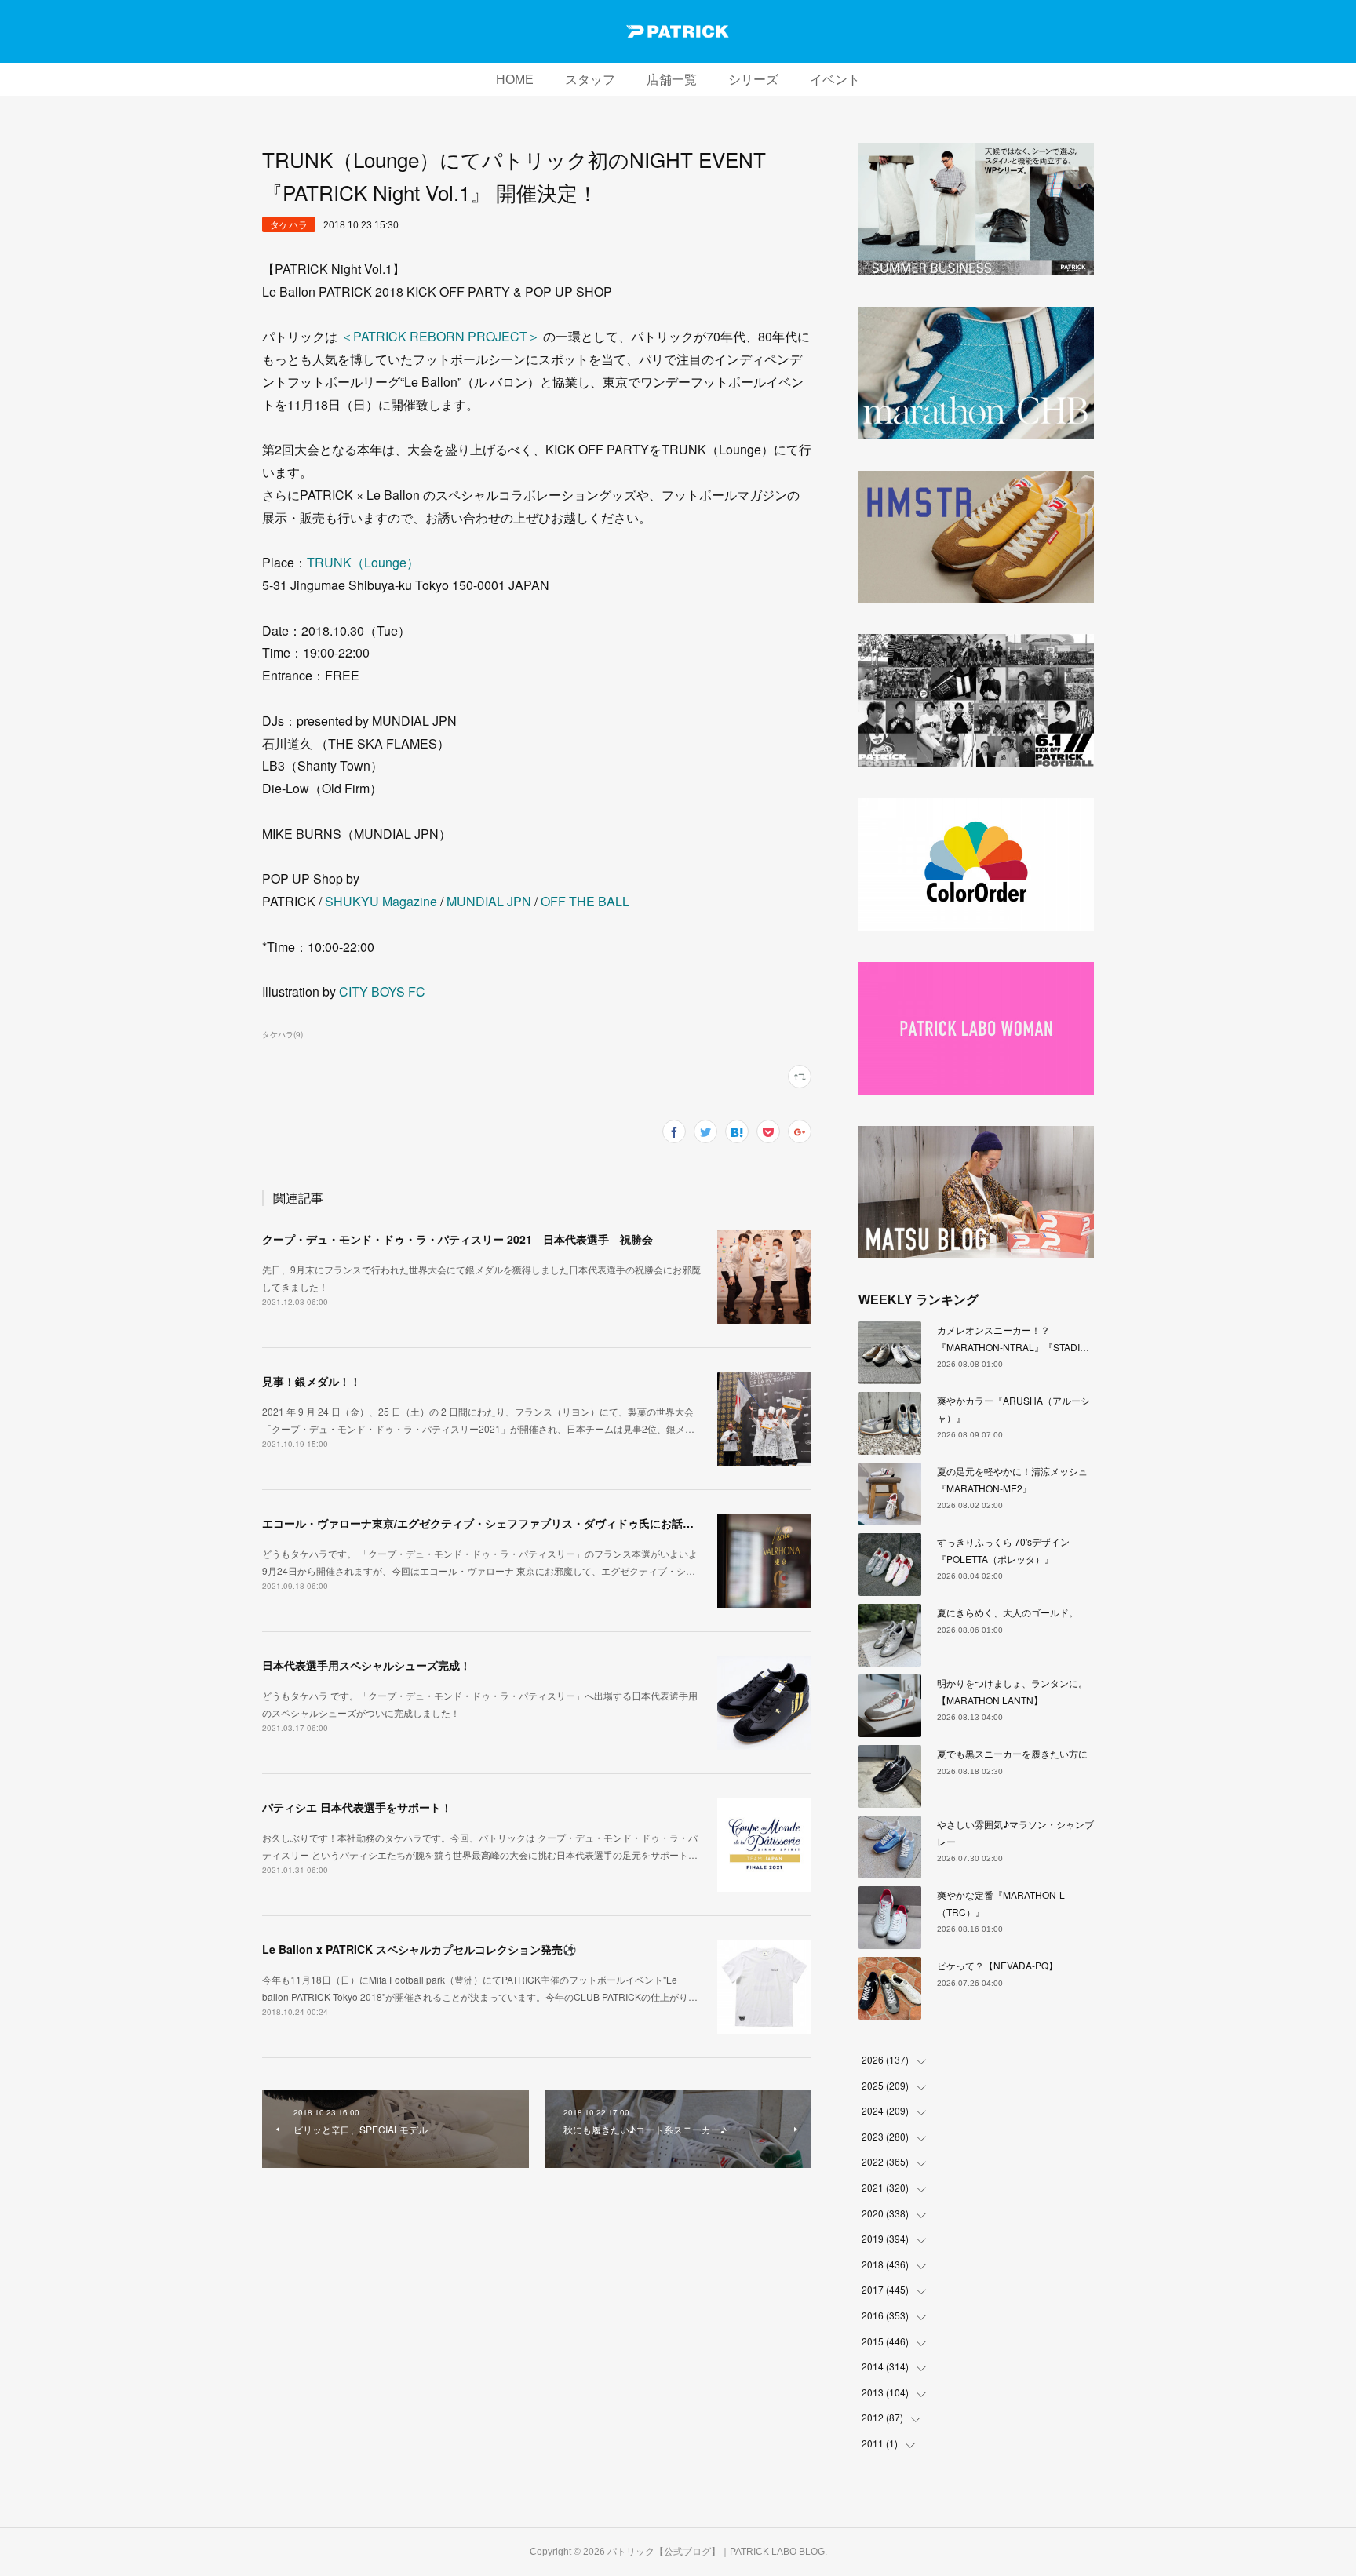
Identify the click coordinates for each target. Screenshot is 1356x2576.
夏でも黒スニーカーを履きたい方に (1012, 1753)
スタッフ (590, 80)
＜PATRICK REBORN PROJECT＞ (440, 336)
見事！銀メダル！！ (312, 1381)
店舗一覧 (672, 80)
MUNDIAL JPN (489, 901)
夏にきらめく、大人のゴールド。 (1008, 1612)
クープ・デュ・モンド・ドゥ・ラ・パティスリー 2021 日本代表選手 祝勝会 (457, 1239)
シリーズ (753, 80)
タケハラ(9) (282, 1034)
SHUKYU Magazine (381, 901)
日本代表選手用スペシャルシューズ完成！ (366, 1665)
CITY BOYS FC (382, 991)
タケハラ (289, 224)
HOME (515, 80)
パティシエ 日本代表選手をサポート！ (357, 1807)
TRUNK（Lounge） (363, 562)
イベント (835, 80)
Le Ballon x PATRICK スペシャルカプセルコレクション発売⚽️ (419, 1949)
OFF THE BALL (585, 901)
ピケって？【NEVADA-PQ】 (997, 1965)
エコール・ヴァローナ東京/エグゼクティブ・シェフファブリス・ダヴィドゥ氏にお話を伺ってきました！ (522, 1523)
